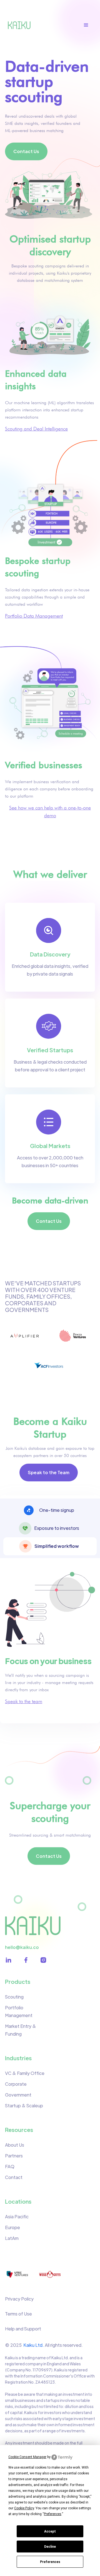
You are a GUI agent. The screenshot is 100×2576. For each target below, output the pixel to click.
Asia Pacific (17, 2217)
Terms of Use (18, 2314)
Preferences (50, 2562)
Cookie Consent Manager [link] (27, 2457)
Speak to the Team (49, 1472)
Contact (14, 2177)
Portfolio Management (19, 2011)
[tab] (50, 1510)
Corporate (16, 2084)
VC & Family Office (25, 2073)
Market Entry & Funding (21, 2030)
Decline (50, 2547)
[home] (21, 25)
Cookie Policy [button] (24, 2508)
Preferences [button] (53, 2514)
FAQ (10, 2166)
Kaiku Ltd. (34, 2345)
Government (18, 2095)
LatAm (12, 2238)
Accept (50, 2531)
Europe (12, 2227)
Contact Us (26, 151)
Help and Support (23, 2329)
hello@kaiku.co (22, 1947)
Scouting (14, 1997)
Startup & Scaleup (24, 2106)
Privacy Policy (19, 2299)
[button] (89, 25)
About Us (15, 2145)
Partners (14, 2156)
